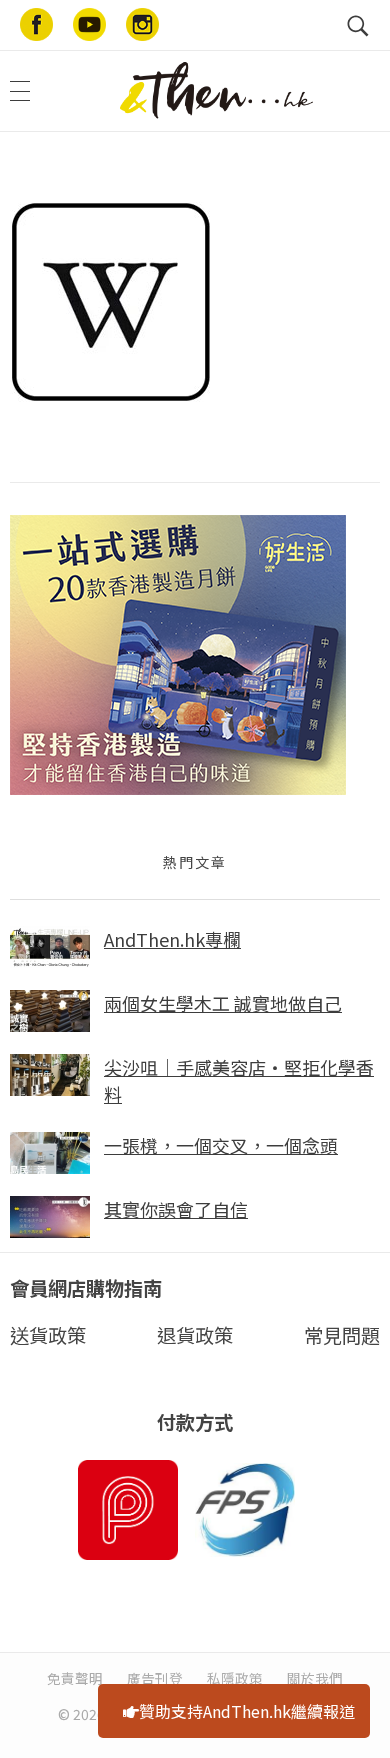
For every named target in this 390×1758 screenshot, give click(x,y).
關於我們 (315, 1678)
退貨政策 (195, 1335)
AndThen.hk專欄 (172, 939)
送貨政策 (48, 1335)
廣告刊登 (155, 1678)
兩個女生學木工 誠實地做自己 (223, 1003)
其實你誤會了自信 (176, 1209)
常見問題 (342, 1335)
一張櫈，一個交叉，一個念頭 (221, 1145)
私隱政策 (235, 1678)
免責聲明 (75, 1678)
